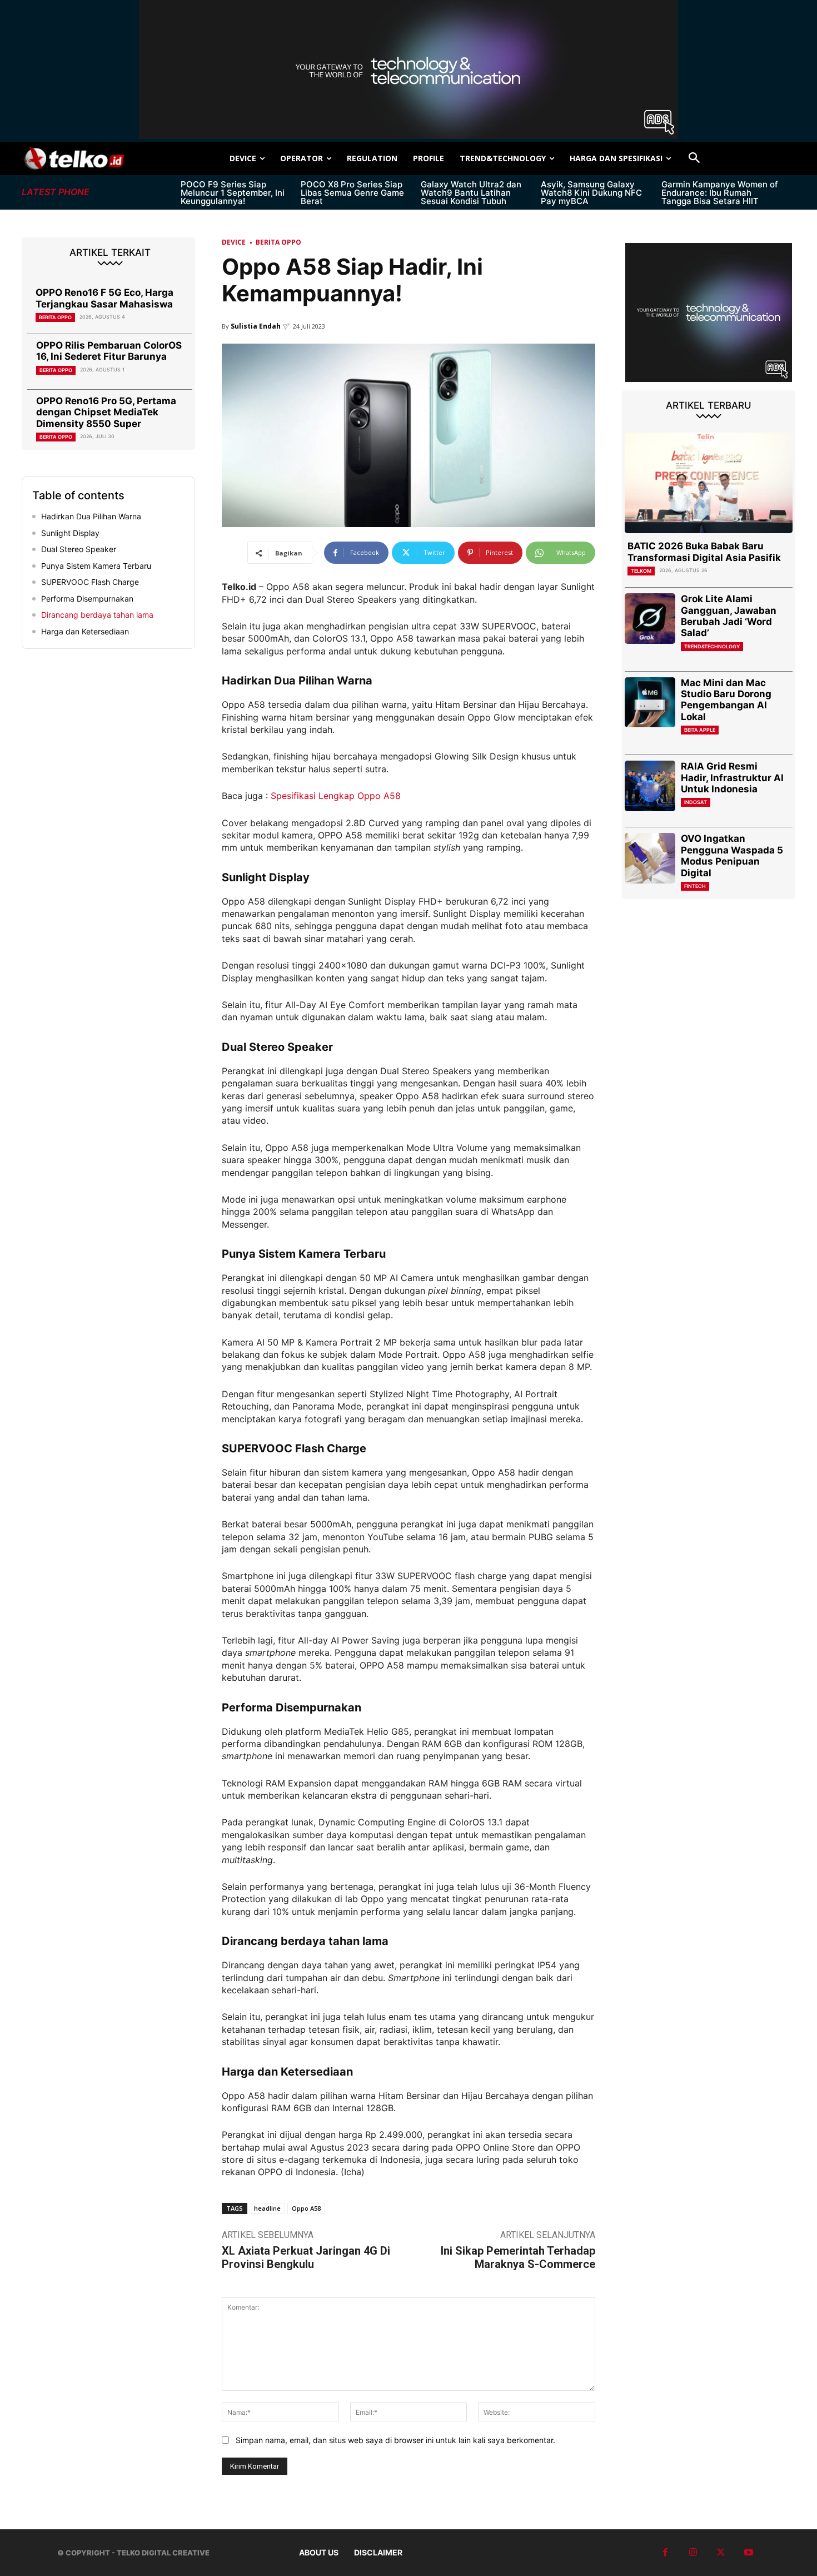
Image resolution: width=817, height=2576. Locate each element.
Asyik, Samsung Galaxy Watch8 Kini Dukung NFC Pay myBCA (591, 193)
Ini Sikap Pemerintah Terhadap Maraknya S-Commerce (518, 2257)
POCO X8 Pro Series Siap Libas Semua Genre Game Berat (352, 193)
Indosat (696, 802)
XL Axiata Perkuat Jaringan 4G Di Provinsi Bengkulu (306, 2257)
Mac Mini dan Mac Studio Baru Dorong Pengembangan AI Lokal (726, 700)
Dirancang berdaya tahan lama (97, 615)
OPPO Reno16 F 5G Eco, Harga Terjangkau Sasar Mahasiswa (104, 298)
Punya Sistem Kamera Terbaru (96, 566)
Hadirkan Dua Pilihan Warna (91, 516)
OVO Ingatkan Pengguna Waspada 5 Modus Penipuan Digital (732, 855)
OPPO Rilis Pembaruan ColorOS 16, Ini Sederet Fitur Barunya (109, 351)
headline (267, 2208)
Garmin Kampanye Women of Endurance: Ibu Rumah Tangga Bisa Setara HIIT (720, 193)
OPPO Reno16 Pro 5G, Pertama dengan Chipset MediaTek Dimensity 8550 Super (106, 412)
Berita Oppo (55, 317)
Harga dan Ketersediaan (85, 631)
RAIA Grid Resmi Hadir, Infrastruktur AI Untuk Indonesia (732, 778)
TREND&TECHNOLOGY (712, 646)
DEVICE (234, 242)
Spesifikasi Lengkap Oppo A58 (336, 796)
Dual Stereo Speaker (79, 549)
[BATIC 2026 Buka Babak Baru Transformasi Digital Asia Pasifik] (709, 483)
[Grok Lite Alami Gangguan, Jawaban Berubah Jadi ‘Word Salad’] (650, 619)
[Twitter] (721, 2553)
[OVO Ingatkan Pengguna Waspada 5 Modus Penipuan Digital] (650, 858)
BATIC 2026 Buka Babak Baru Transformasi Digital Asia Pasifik (704, 552)
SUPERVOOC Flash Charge (90, 582)
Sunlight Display (70, 533)
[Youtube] (749, 2553)
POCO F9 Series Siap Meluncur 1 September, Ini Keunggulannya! (233, 193)
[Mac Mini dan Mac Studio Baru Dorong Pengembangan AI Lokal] (650, 703)
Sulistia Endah (256, 326)
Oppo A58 (306, 2208)
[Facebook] (665, 2553)
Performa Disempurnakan (87, 599)
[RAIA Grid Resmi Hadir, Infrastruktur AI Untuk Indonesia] (650, 786)
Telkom (641, 571)
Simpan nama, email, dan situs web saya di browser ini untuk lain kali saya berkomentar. (395, 2440)
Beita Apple (700, 730)
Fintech (695, 886)
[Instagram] (693, 2553)
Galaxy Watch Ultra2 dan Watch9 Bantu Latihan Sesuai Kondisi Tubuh (471, 193)
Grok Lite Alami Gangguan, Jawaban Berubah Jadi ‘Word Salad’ (729, 616)
